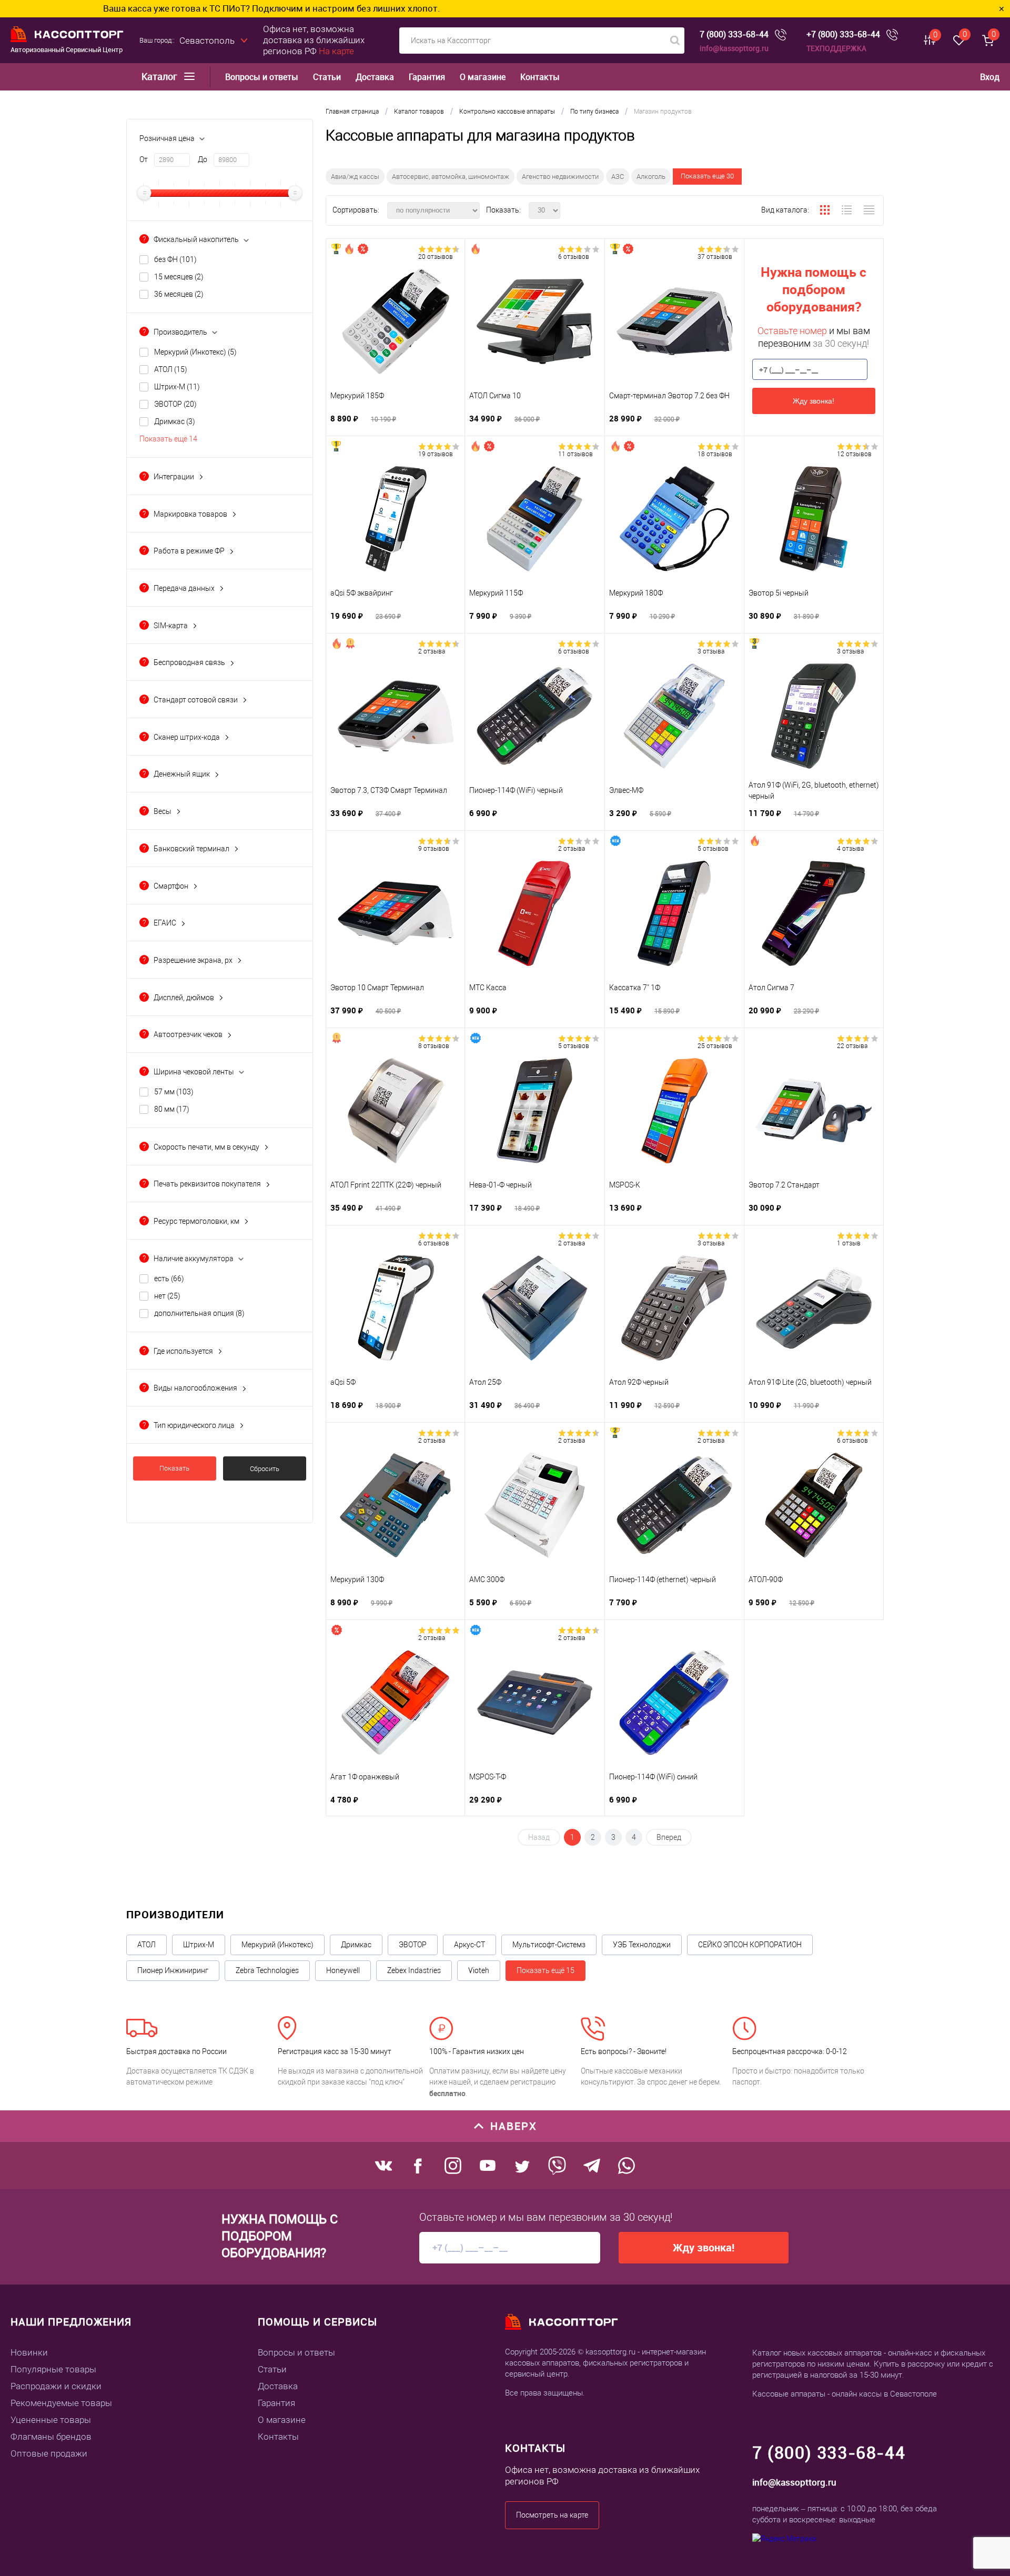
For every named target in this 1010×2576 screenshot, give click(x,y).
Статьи (327, 77)
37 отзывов (715, 257)
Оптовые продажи (49, 2453)
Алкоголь (651, 177)
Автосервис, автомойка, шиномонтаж (451, 177)
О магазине (483, 77)
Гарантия (427, 77)
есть (169, 1279)
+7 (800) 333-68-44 (843, 34)
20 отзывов (436, 257)
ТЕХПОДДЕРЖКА (836, 48)
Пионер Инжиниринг (173, 1970)
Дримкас (175, 421)
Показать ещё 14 (168, 439)
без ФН (175, 259)
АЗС (618, 177)
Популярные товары (53, 2369)
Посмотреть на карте (552, 2515)
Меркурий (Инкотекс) (195, 352)
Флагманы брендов (51, 2437)
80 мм (172, 1109)
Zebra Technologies (267, 1970)
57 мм (174, 1092)
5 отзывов (713, 849)
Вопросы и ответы (262, 77)
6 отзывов (574, 257)
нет (167, 1296)
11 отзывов (575, 454)
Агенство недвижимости (560, 177)
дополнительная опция (199, 1313)
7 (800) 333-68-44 (734, 34)
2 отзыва (432, 651)
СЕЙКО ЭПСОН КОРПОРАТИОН (750, 1945)
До (203, 159)
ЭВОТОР (175, 404)
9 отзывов (434, 849)
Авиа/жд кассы (355, 177)
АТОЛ (171, 369)
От (144, 159)
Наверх (514, 2126)
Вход (990, 77)
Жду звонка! (814, 401)
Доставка (375, 77)
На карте (336, 51)
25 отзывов (715, 1046)
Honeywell (343, 1970)
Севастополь (207, 41)
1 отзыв (849, 1243)
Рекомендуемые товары (61, 2403)
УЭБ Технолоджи (642, 1945)
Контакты (540, 77)
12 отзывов (854, 454)
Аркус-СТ (469, 1945)
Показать (174, 1468)
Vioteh (479, 1970)
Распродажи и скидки (56, 2386)
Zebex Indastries (414, 1970)
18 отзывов (715, 454)
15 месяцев (179, 277)
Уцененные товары (51, 2420)
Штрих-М (177, 387)
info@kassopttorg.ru (734, 48)
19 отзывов (436, 454)
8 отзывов (434, 1046)
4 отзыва (850, 849)
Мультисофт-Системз (549, 1945)
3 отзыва (711, 651)
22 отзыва (852, 1046)
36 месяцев (179, 294)
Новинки (29, 2352)
